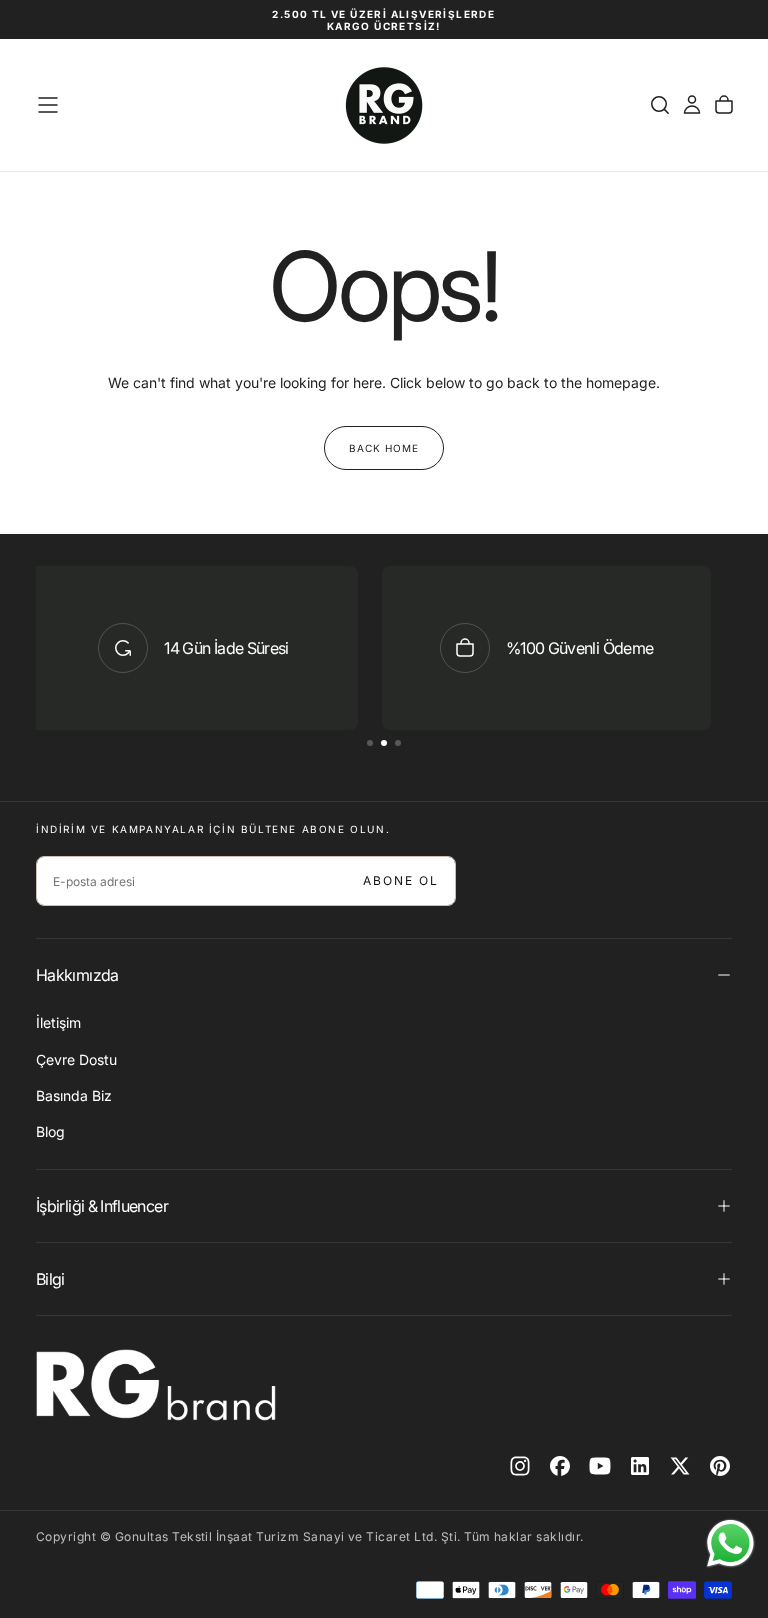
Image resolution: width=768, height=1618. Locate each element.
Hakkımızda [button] (77, 975)
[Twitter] (680, 1466)
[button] (48, 105)
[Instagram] (520, 1466)
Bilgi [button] (50, 1279)
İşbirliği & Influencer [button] (102, 1206)
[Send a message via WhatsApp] (730, 1543)
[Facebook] (560, 1466)
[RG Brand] (156, 1385)
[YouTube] (600, 1466)
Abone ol (401, 880)
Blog (50, 1131)
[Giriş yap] (692, 105)
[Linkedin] (640, 1466)
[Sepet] (724, 105)
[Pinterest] (720, 1466)
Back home (384, 448)
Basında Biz (74, 1095)
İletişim (58, 1022)
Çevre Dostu (76, 1059)
